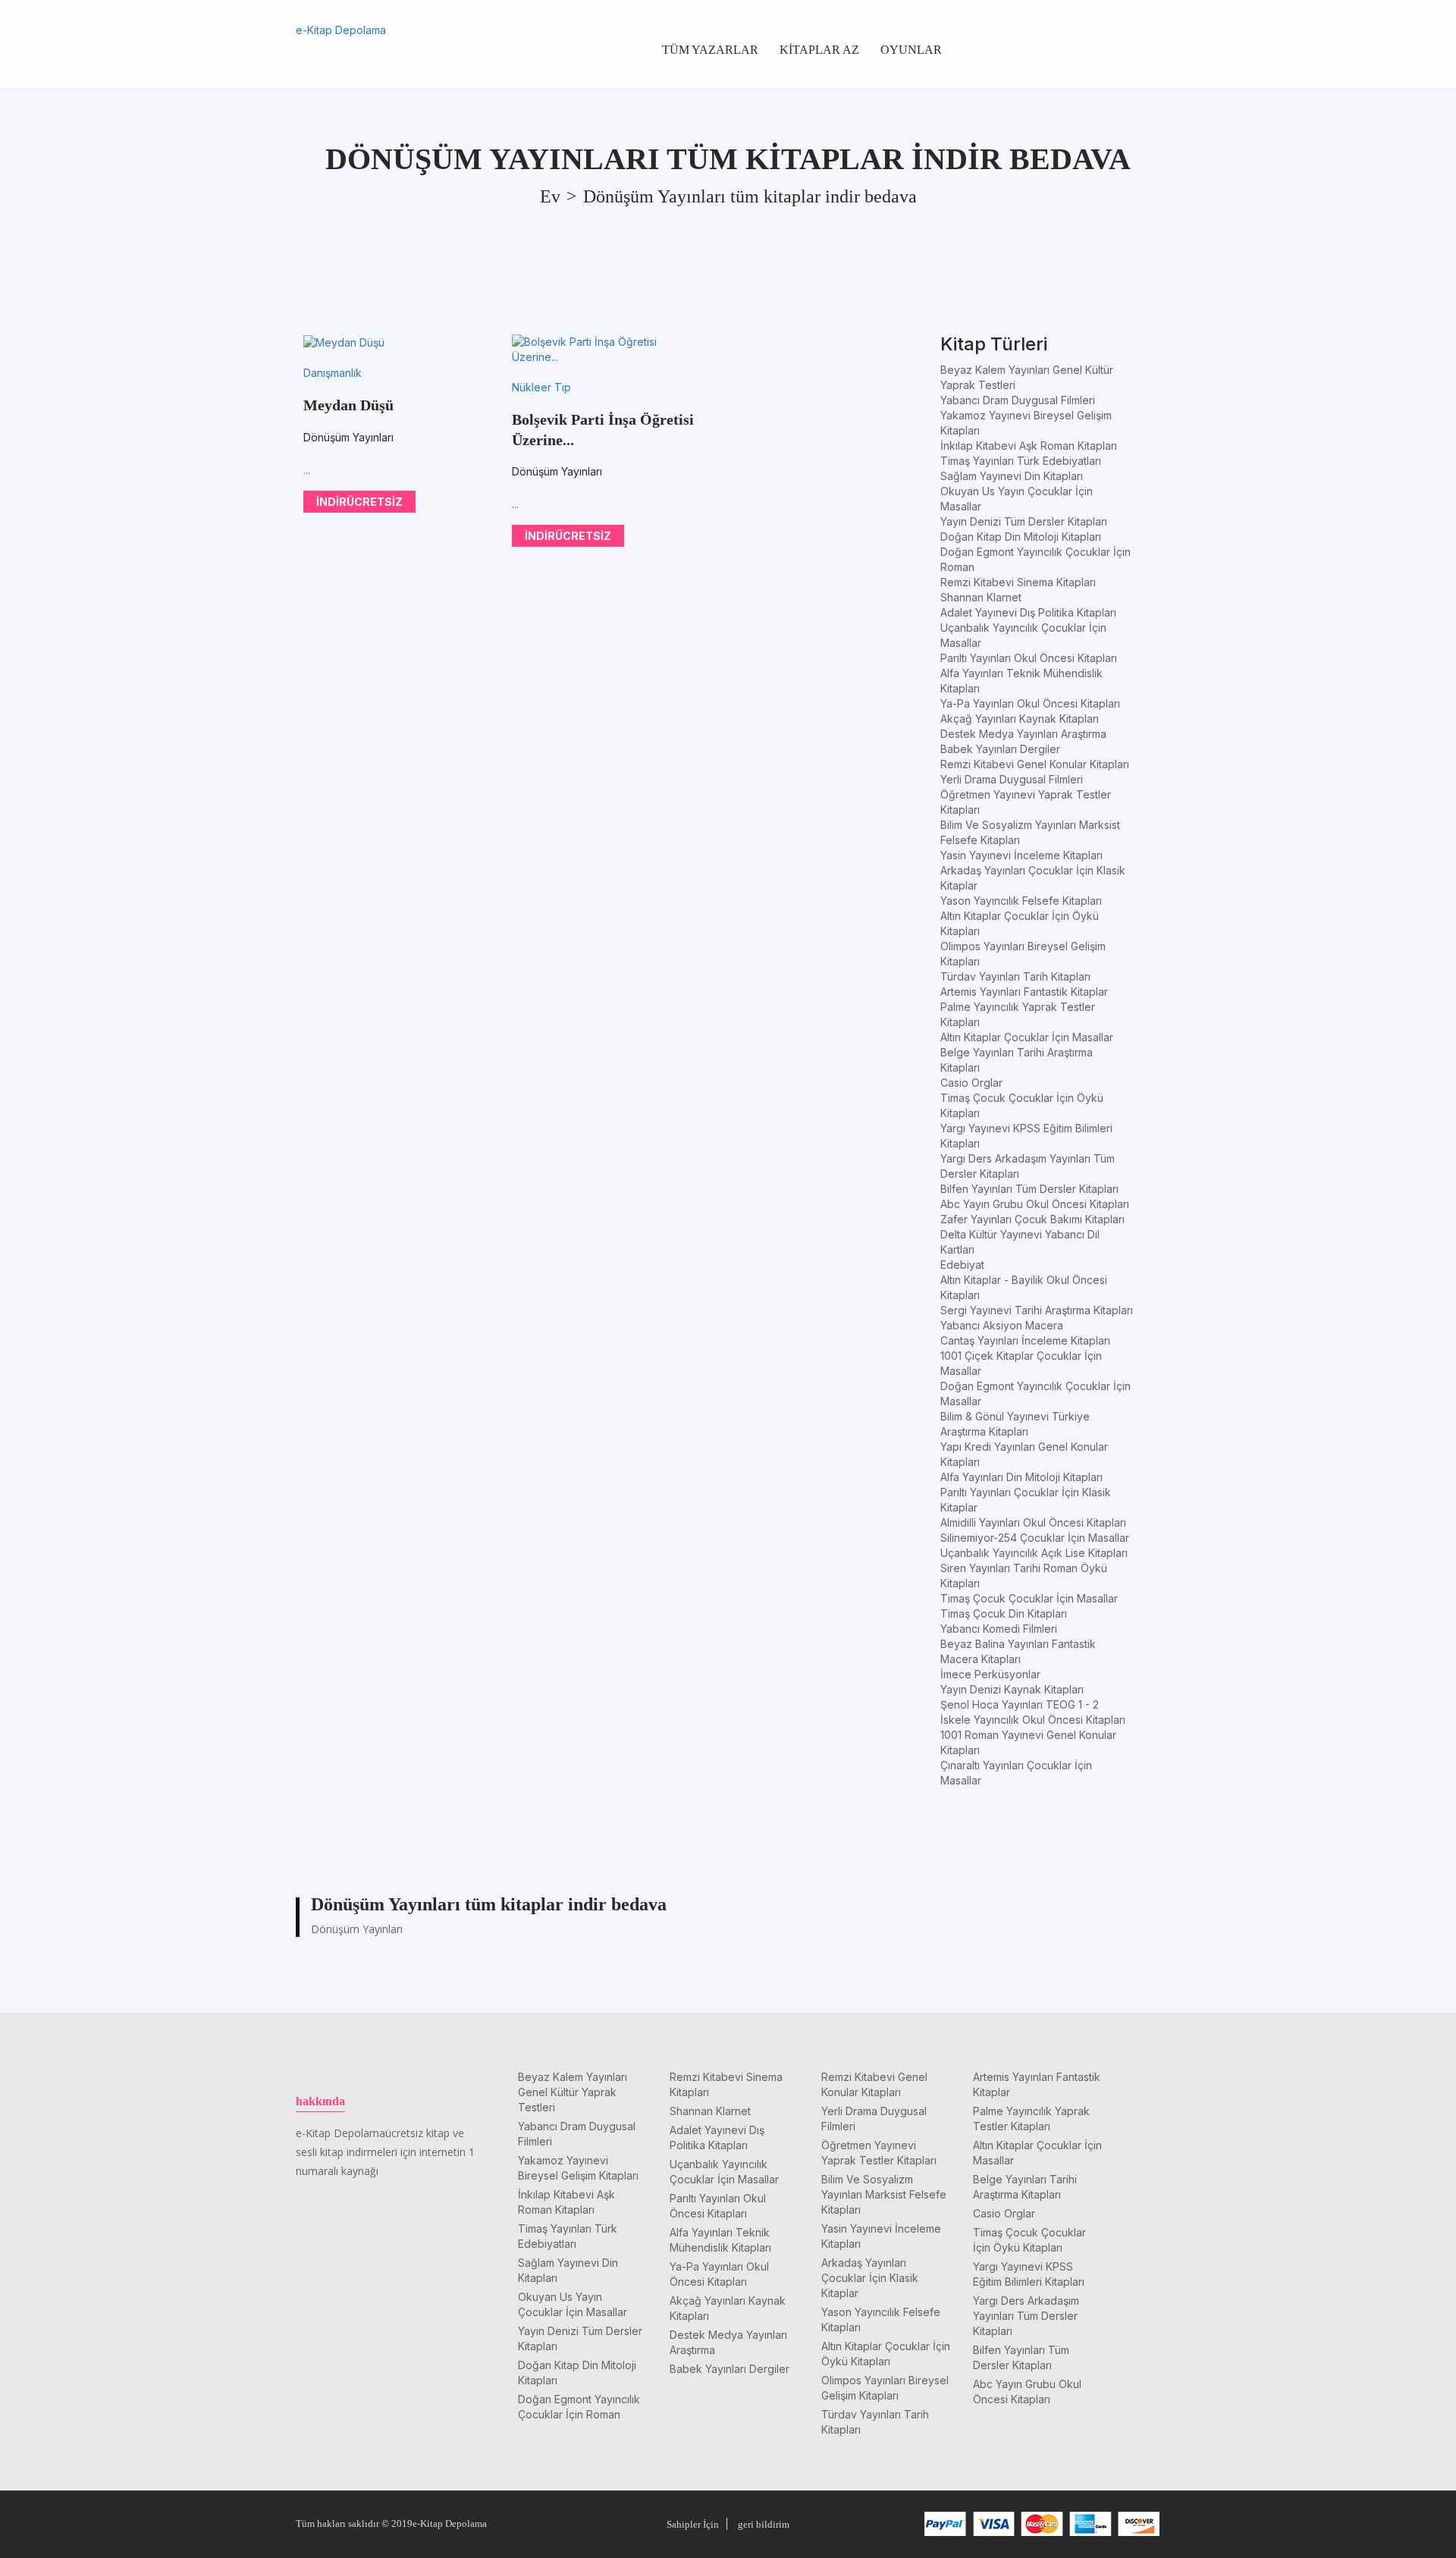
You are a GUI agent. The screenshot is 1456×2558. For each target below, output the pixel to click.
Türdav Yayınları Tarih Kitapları (1015, 976)
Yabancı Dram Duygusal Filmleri (1018, 400)
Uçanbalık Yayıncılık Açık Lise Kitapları (1034, 1553)
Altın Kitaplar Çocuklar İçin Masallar (1027, 1037)
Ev (550, 196)
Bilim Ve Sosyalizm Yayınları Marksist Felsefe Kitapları (884, 2194)
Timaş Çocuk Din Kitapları (1004, 1613)
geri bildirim (764, 2524)
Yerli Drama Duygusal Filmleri (1012, 779)
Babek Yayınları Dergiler (1000, 749)
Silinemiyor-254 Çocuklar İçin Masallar (1035, 1538)
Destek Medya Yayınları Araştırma (1023, 734)
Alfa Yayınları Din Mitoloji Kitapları (1021, 1477)
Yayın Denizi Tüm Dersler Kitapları (1024, 521)
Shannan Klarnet (981, 597)
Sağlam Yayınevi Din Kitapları (1012, 476)
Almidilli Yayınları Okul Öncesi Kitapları (1033, 1522)
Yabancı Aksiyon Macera (1002, 1325)
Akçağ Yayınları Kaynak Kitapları (1020, 719)
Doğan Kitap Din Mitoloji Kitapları (1021, 537)
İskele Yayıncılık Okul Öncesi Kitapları (1033, 1720)
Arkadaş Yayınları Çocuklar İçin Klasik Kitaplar (870, 2278)
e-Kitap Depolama (341, 30)
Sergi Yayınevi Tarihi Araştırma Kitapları (1037, 1310)
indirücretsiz (359, 502)
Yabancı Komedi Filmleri (999, 1629)
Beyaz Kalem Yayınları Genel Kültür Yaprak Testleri (573, 2092)
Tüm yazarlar (710, 50)
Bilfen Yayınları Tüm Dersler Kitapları (1029, 1189)
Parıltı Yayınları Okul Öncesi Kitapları (1029, 658)
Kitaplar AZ (819, 50)
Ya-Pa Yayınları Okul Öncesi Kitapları (1030, 703)
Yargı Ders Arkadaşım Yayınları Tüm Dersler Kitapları (1026, 2316)
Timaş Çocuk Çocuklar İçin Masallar (1029, 1598)
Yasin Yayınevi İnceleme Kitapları (1021, 855)
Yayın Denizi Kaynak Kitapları (1012, 1689)
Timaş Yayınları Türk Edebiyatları (1021, 461)
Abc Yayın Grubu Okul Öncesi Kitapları (1035, 1204)
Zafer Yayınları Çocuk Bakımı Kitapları (1032, 1219)
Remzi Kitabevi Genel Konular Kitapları (1035, 764)
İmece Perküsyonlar (990, 1674)
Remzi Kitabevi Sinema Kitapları (1018, 582)
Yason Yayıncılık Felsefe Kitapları (1021, 901)
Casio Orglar (971, 1083)
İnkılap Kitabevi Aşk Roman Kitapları (1029, 446)
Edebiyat (962, 1265)
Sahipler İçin (693, 2524)
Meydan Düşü (348, 405)
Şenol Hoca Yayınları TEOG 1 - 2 (1020, 1704)
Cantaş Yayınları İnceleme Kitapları (1025, 1340)
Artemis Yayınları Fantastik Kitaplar (1024, 992)
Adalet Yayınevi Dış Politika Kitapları (1028, 612)
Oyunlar (911, 50)
